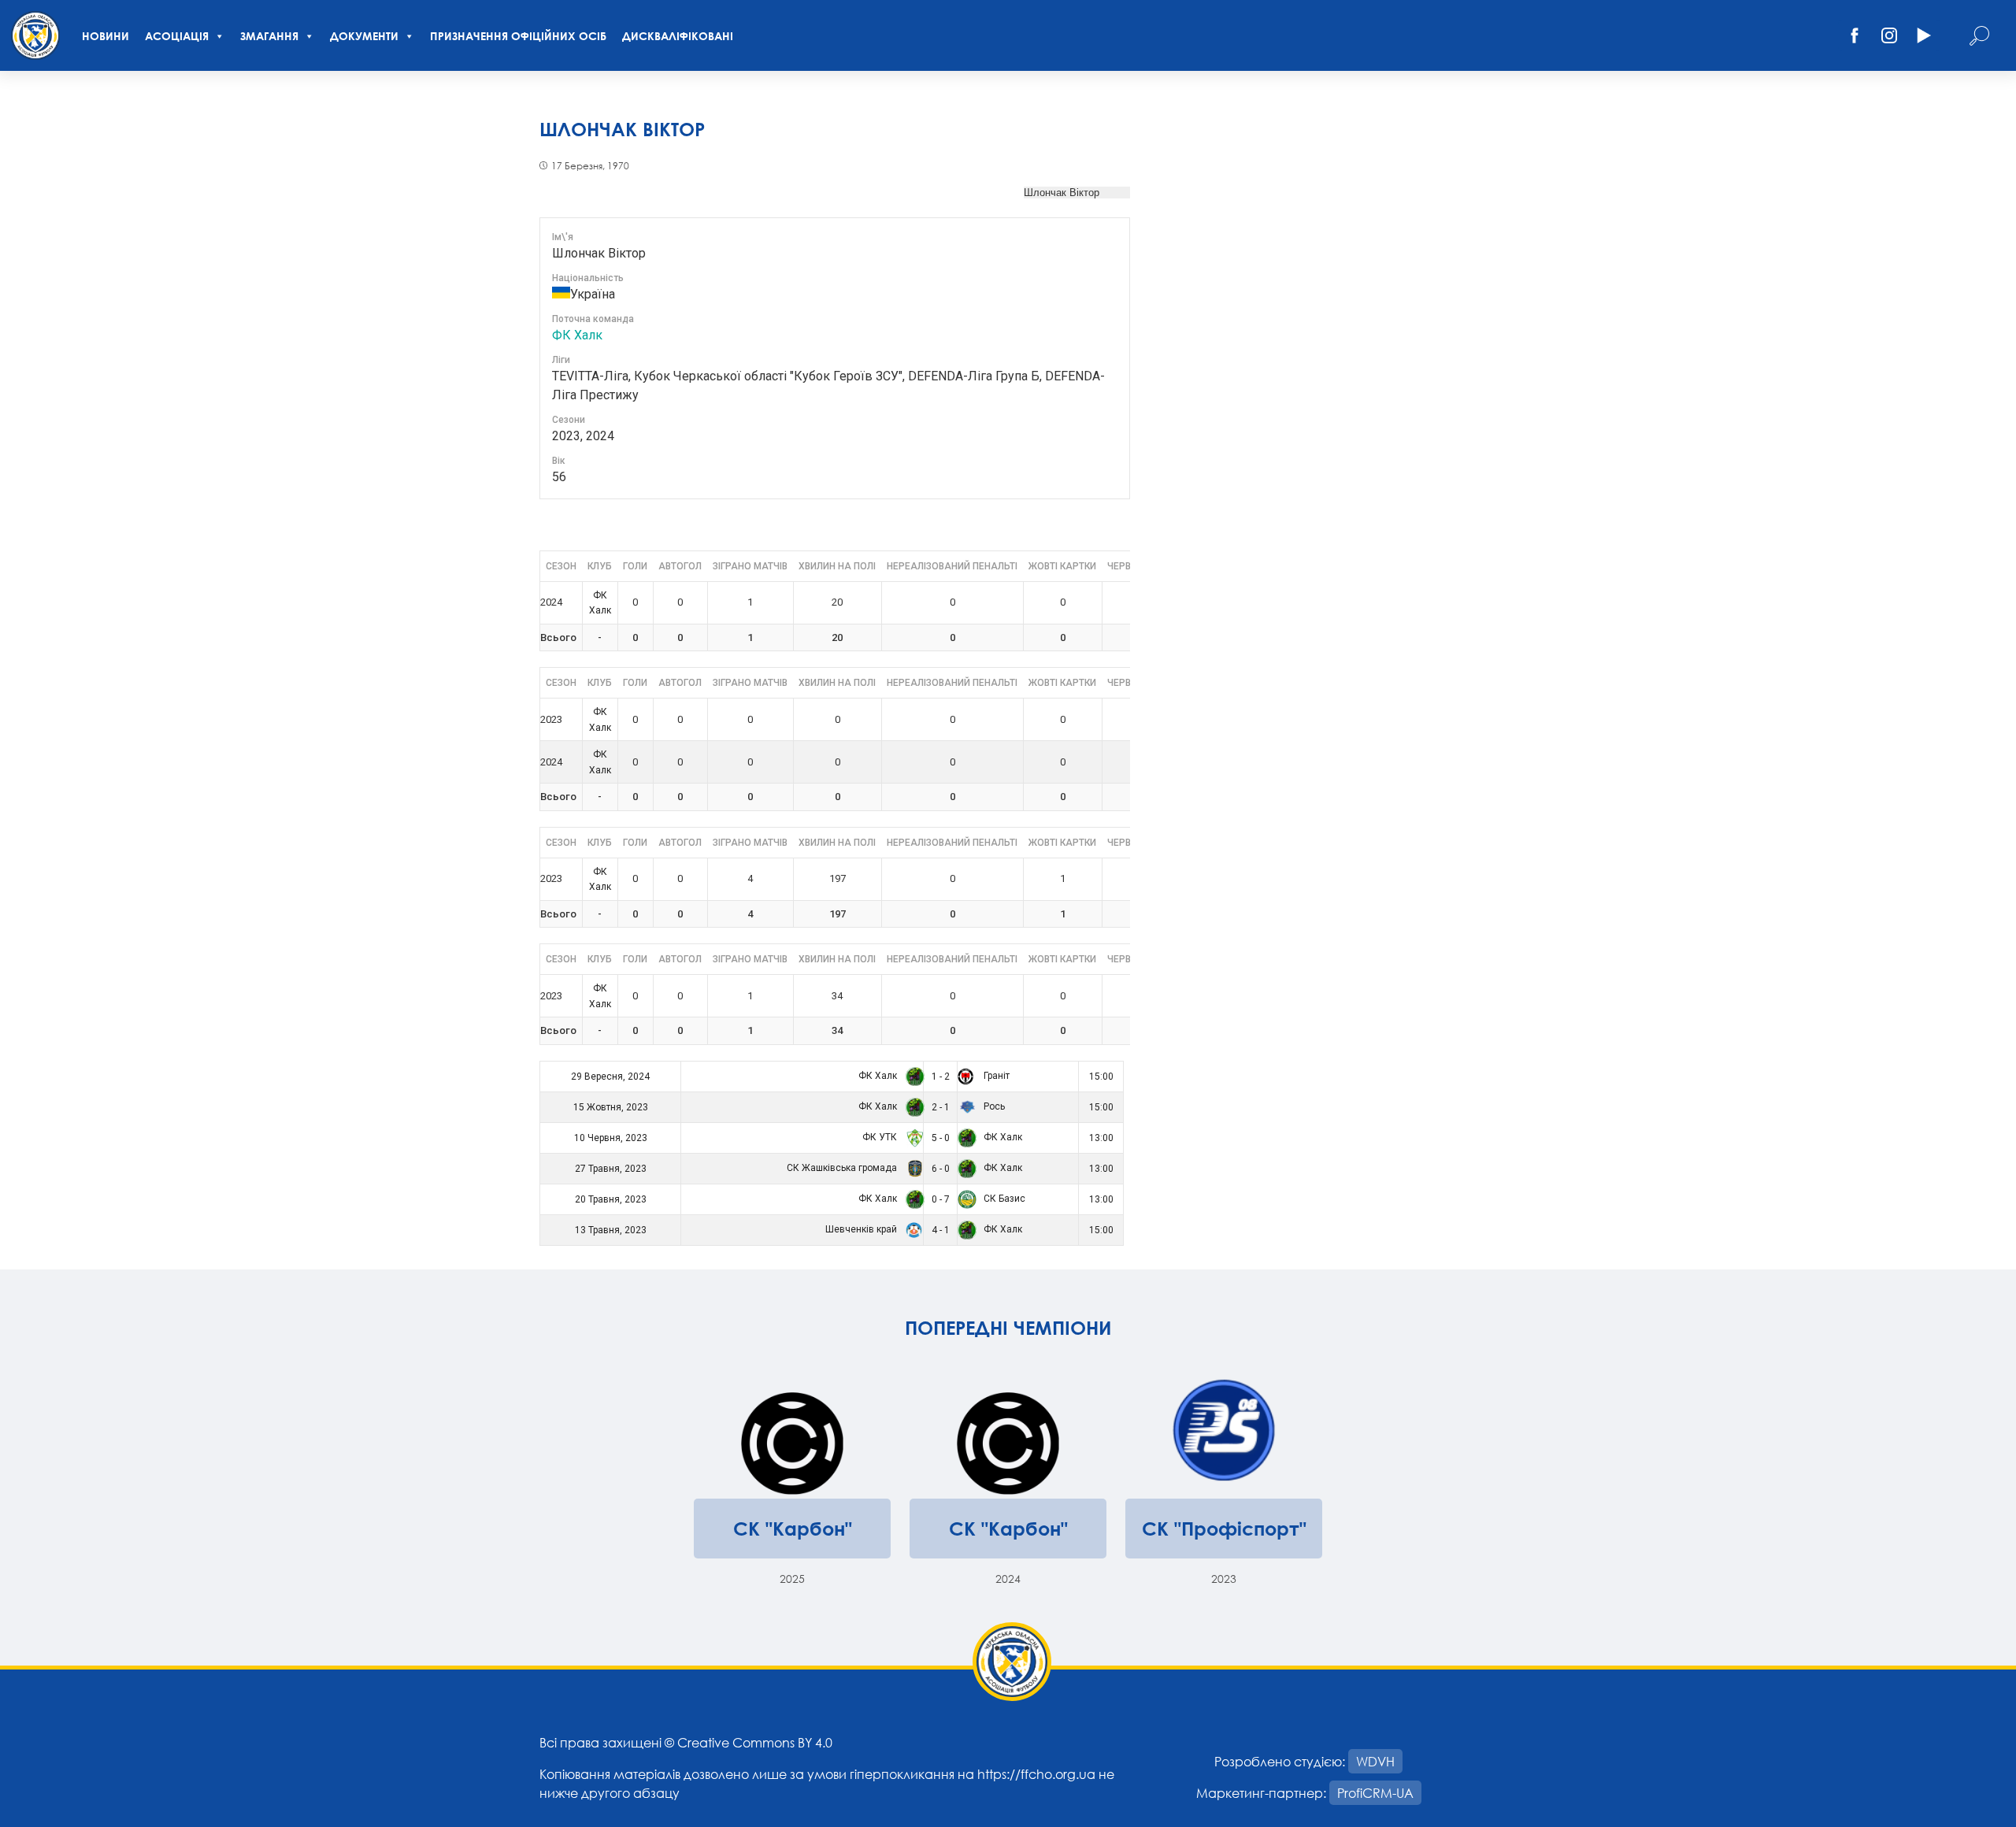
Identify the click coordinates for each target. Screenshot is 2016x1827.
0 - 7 (941, 1199)
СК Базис (1003, 1199)
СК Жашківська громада (843, 1168)
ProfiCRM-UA (1375, 1793)
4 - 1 (941, 1230)
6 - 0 (941, 1169)
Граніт (995, 1076)
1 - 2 (941, 1077)
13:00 (1101, 1138)
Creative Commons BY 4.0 (755, 1742)
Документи (364, 36)
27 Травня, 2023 (611, 1169)
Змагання (269, 36)
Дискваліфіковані (678, 36)
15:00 (1101, 1077)
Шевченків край (862, 1229)
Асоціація (177, 36)
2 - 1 (941, 1107)
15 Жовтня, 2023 (611, 1107)
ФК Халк (577, 335)
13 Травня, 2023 (611, 1230)
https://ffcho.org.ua (1036, 1774)
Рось (993, 1106)
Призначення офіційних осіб (518, 36)
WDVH (1375, 1761)
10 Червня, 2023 (611, 1138)
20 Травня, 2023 (611, 1199)
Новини (106, 36)
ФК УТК (881, 1137)
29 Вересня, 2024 (610, 1077)
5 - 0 (941, 1138)
